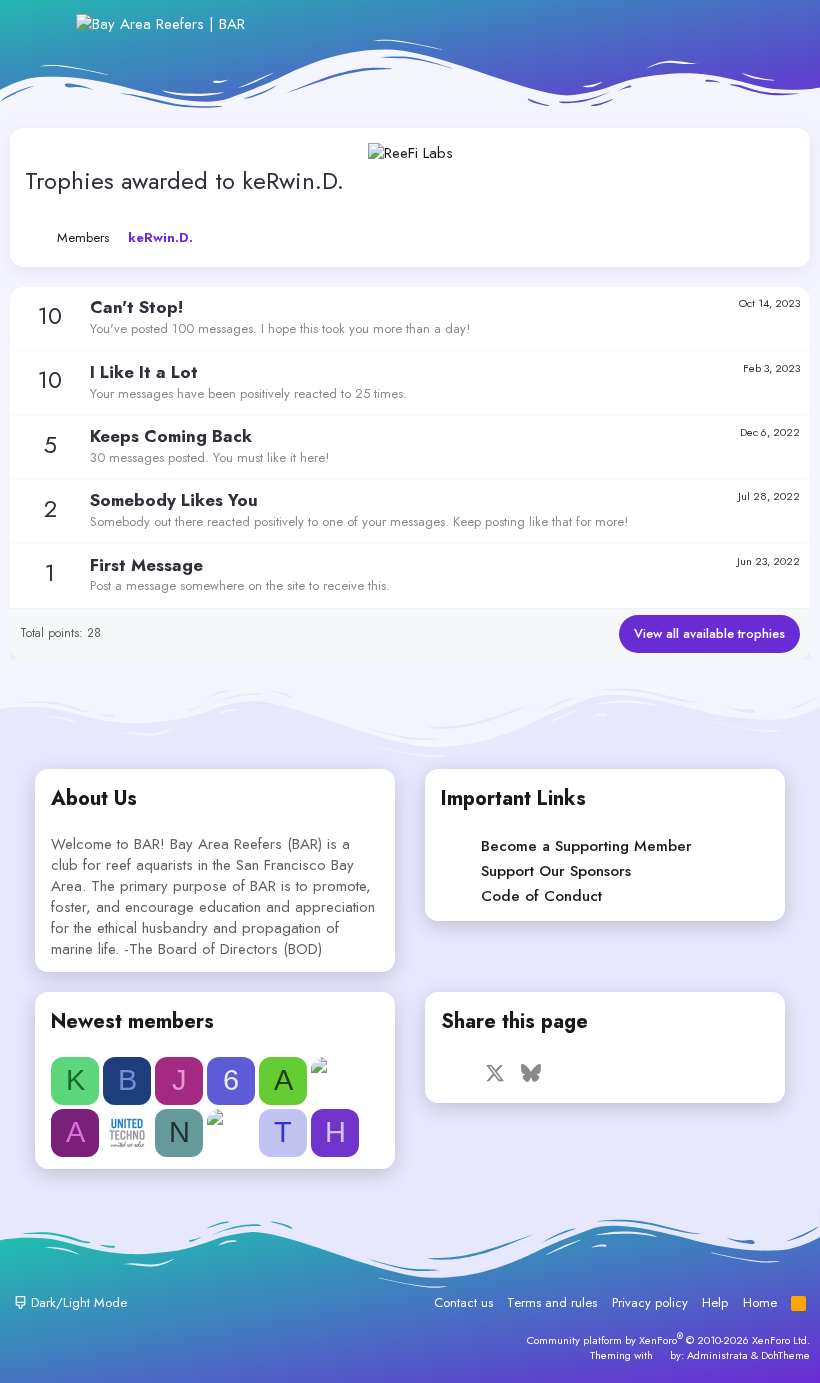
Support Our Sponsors (556, 871)
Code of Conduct (541, 896)
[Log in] (644, 24)
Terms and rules (552, 1302)
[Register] (688, 24)
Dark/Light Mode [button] (77, 1302)
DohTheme (785, 1355)
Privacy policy (650, 1302)
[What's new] (731, 24)
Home (760, 1302)
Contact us (463, 1302)
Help (715, 1302)
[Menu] (47, 24)
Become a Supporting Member (586, 846)
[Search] (774, 24)
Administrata (717, 1355)
